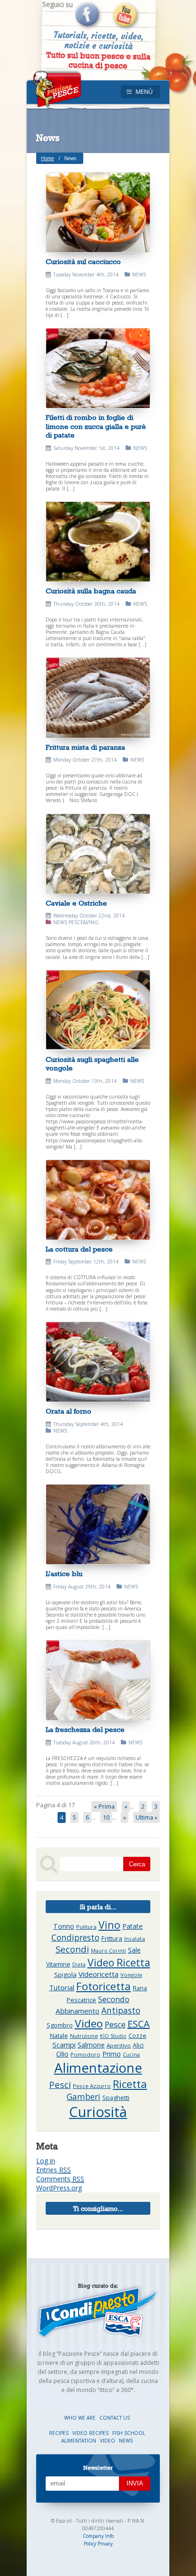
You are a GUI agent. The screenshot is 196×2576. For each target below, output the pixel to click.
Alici (138, 2045)
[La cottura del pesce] (98, 1200)
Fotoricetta (103, 1986)
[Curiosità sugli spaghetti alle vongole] (98, 1010)
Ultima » (147, 1817)
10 (106, 1817)
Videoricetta (98, 1974)
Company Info (98, 2536)
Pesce (115, 2024)
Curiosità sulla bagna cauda (91, 591)
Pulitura (86, 1927)
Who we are (81, 2418)
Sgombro (60, 2025)
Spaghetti (116, 2098)
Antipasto (121, 2010)
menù (144, 92)
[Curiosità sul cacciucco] (98, 212)
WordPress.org (59, 2188)
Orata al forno (69, 1411)
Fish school (129, 2433)
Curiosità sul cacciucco (83, 261)
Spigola (65, 1975)
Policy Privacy (98, 2544)
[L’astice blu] (98, 1524)
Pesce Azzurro (92, 2086)
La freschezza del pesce (85, 1729)
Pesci (60, 2085)
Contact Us (115, 2418)
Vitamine (58, 1964)
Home (47, 158)
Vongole (131, 1975)
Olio (62, 2054)
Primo (112, 2054)
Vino (109, 1925)
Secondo (114, 1999)
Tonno (64, 1926)
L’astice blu (64, 1573)
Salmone (91, 2045)
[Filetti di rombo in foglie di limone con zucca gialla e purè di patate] (98, 368)
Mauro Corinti (108, 1951)
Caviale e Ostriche (76, 903)
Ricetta (130, 2084)
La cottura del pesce (79, 1249)
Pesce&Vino (83, 922)
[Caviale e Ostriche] (98, 854)
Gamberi (83, 2097)
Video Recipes (91, 2433)
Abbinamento (78, 2011)
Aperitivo (119, 2045)
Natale (59, 2036)
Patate (132, 1926)
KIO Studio (113, 2036)
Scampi (64, 2045)
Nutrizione (84, 2036)
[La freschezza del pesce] (98, 1680)
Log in (46, 2161)
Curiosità (98, 2112)
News (139, 275)
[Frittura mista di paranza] (98, 697)
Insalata (135, 1939)
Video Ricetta (119, 1962)
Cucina (131, 2055)
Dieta (79, 1965)
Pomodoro (85, 2054)
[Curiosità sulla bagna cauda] (98, 542)
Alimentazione (98, 2067)
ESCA (139, 2024)
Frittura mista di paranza (85, 747)
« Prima (104, 1807)
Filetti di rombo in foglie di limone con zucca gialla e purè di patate (96, 426)
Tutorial (62, 1987)
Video (89, 2023)
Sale (134, 1950)
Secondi (72, 1949)
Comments (60, 2179)
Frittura (112, 1938)
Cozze (137, 2036)
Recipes (59, 2433)
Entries (54, 2170)
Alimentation (79, 2441)
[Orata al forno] (98, 1362)
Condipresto (75, 1937)
